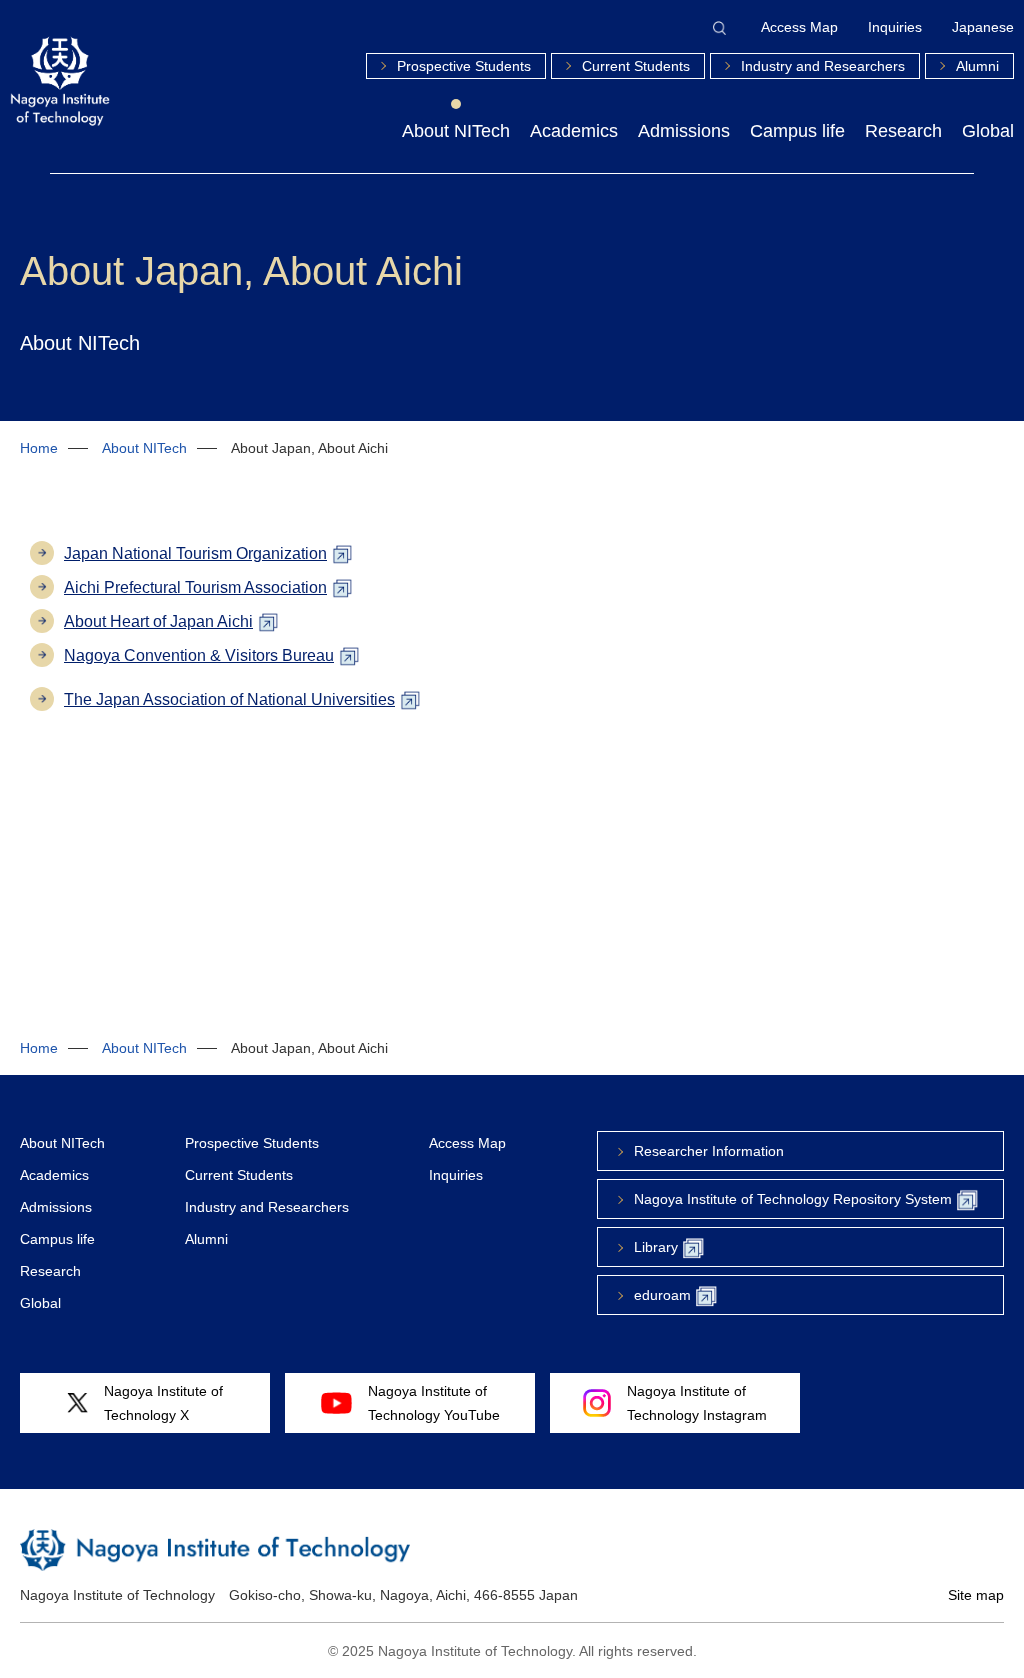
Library (656, 1247)
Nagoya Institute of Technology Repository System (793, 1199)
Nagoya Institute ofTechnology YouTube (434, 1403)
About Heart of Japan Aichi (158, 621)
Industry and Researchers (823, 66)
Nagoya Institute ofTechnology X (163, 1403)
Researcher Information (709, 1151)
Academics (574, 131)
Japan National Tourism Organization (195, 553)
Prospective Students (464, 66)
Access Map (799, 27)
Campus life (797, 131)
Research (903, 131)
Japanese (983, 27)
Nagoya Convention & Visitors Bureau (199, 655)
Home (39, 448)
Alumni (977, 66)
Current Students (636, 66)
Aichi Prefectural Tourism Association (195, 587)
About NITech (456, 131)
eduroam (662, 1295)
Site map (976, 1595)
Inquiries (895, 27)
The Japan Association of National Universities (229, 699)
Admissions (684, 131)
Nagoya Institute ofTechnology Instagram (697, 1403)
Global (988, 131)
